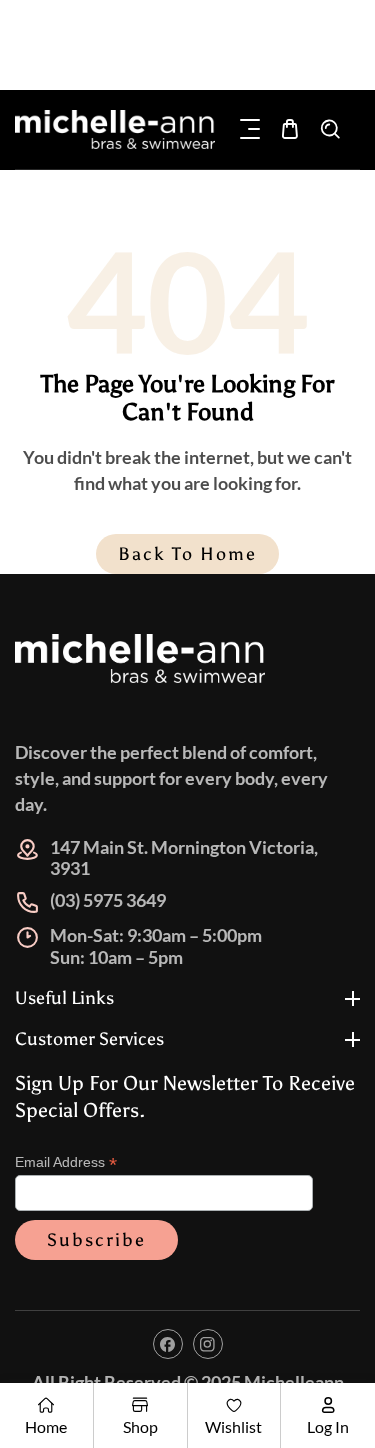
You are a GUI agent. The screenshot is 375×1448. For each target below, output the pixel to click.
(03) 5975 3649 (108, 900)
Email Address (66, 1162)
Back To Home (187, 554)
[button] (250, 129)
